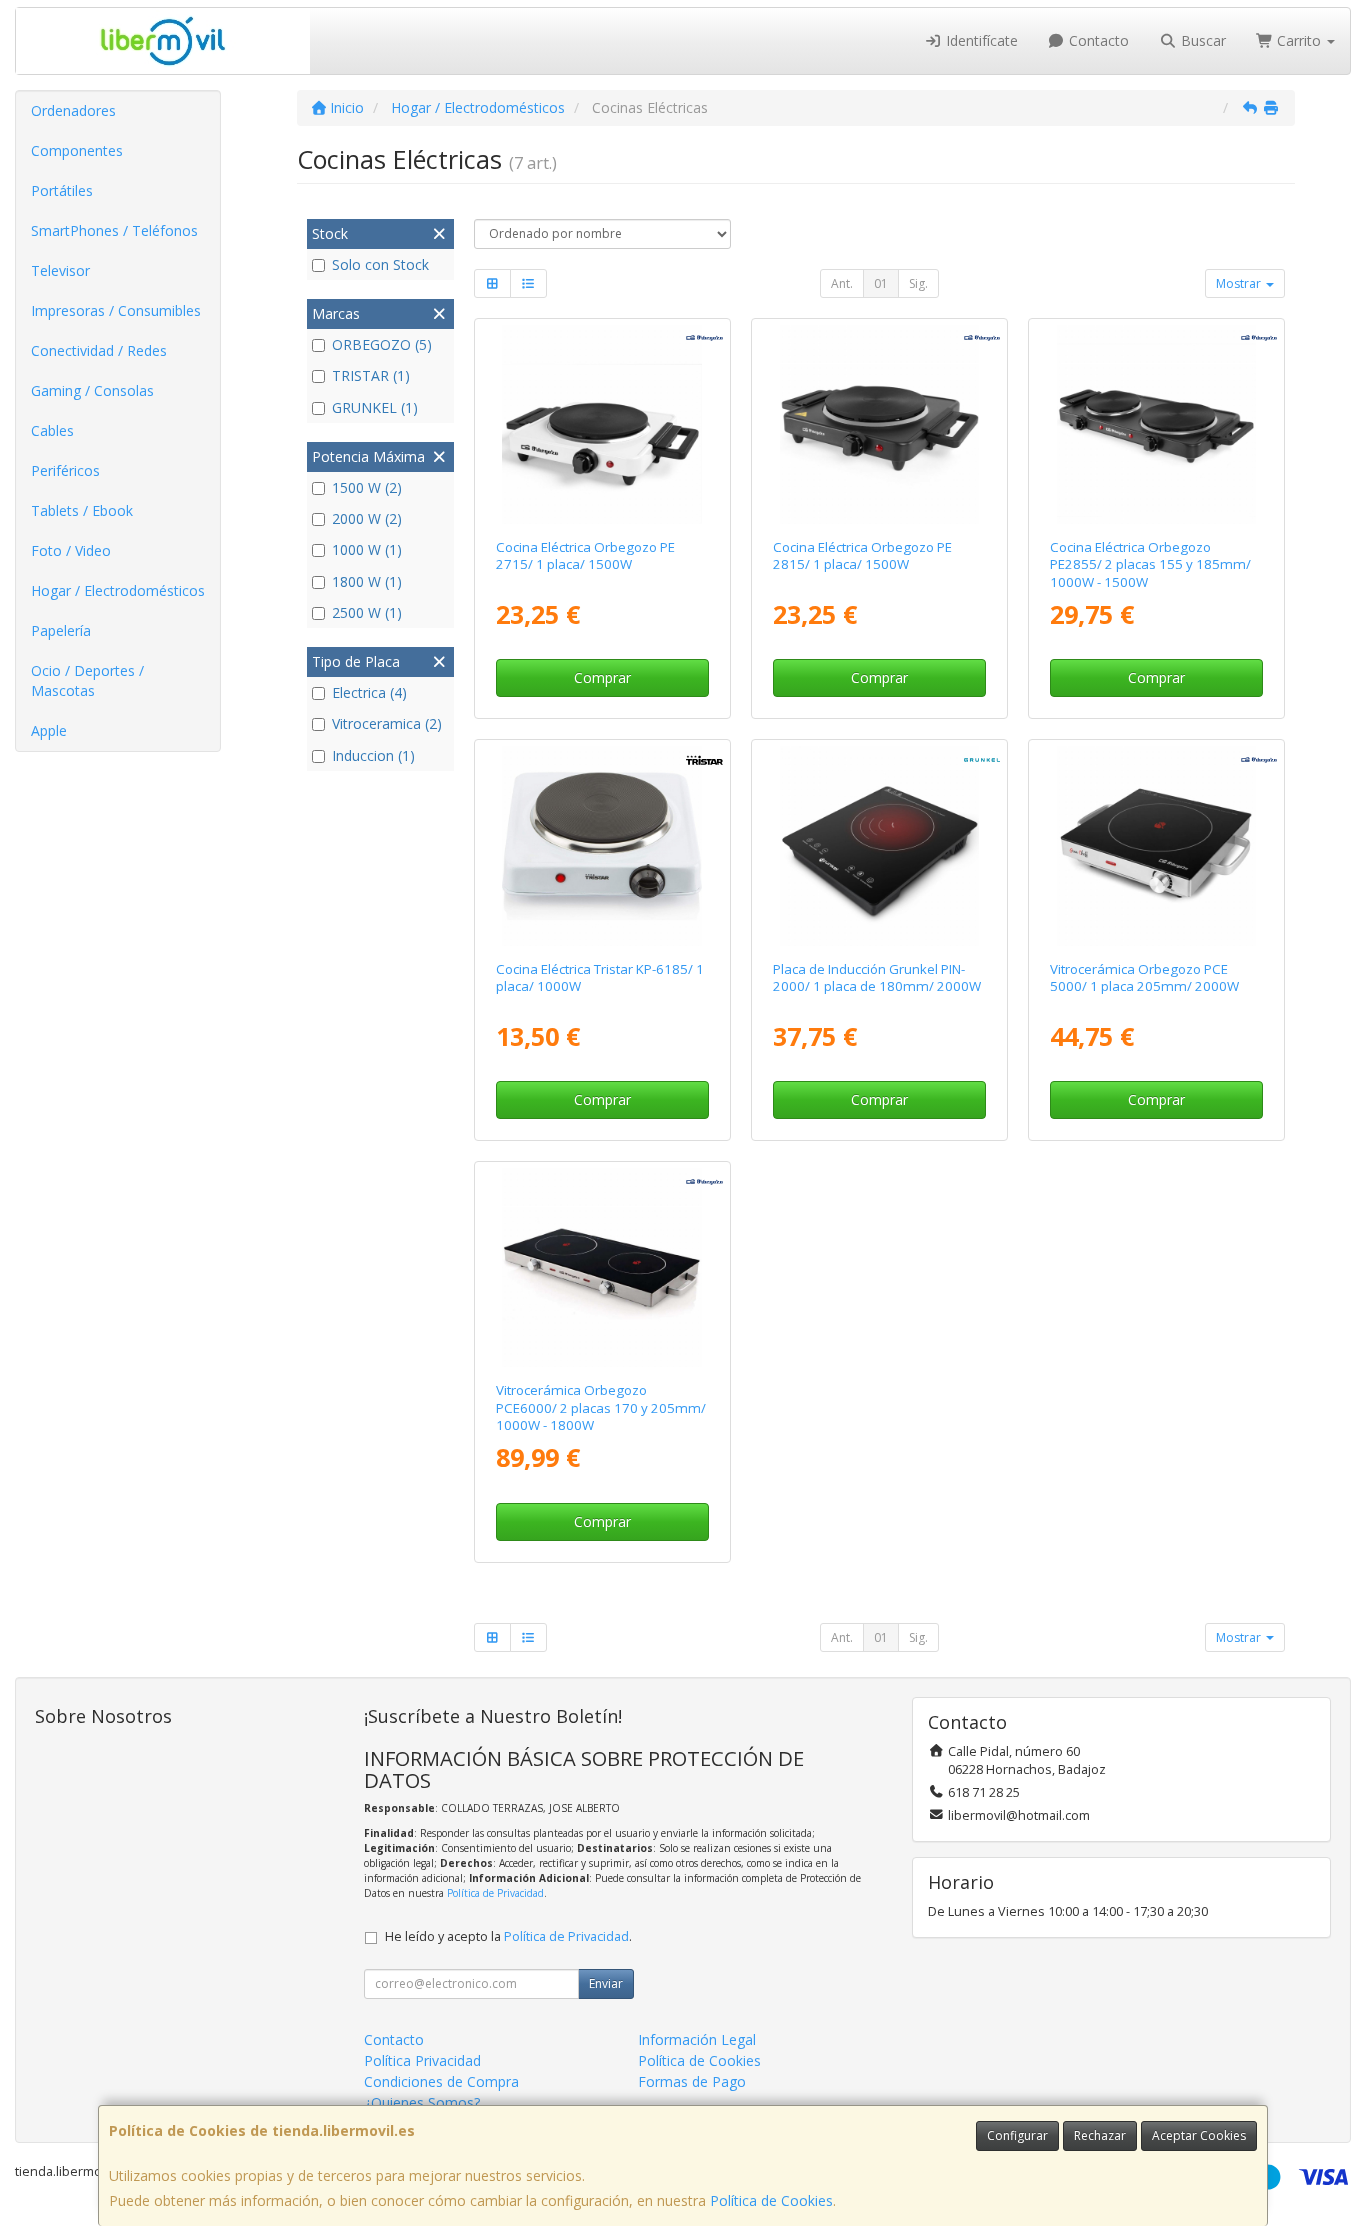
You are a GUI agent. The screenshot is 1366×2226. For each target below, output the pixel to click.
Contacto (1097, 40)
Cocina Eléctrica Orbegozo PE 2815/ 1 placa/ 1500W (862, 555)
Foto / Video (71, 550)
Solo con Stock (380, 264)
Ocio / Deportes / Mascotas (87, 680)
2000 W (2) (367, 518)
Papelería (61, 630)
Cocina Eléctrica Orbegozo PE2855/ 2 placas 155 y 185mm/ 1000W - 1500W (1150, 564)
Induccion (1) (373, 755)
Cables (52, 430)
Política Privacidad (422, 2060)
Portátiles (62, 190)
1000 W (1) (367, 549)
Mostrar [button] (1240, 283)
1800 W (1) (367, 581)
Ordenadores (73, 110)
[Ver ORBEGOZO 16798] (1156, 845)
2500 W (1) (367, 612)
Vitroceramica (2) (387, 723)
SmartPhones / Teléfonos (114, 230)
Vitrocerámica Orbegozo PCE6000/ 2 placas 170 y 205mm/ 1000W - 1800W (601, 1407)
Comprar (602, 677)
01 (881, 283)
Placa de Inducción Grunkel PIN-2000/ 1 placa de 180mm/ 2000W (877, 977)
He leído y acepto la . (508, 1936)
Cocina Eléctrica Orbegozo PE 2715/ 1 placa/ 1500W (585, 555)
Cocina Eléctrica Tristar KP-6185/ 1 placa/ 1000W (600, 977)
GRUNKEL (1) (375, 407)
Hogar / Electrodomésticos (118, 590)
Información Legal (697, 2039)
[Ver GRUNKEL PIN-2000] (879, 845)
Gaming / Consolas (92, 390)
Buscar (1201, 40)
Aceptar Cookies (1199, 2135)
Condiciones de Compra (441, 2081)
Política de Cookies (771, 2200)
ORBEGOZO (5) (382, 344)
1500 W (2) (367, 487)
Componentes (77, 150)
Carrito (1299, 40)
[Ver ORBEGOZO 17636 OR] (601, 424)
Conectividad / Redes (99, 350)
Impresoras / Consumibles (116, 310)
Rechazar (1100, 2135)
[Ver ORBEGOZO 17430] (601, 1267)
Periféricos (65, 470)
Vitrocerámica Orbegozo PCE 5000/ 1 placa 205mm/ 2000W (1144, 977)
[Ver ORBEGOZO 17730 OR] (879, 424)
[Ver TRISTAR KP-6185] (601, 845)
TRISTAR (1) (371, 375)
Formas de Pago (692, 2081)
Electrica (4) (369, 692)
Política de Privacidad (495, 1893)
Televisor (60, 270)
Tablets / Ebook (82, 510)
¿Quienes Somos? (422, 2102)
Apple (49, 730)
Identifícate (980, 40)
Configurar (1017, 2135)
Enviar (606, 1983)
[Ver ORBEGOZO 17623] (1156, 424)
